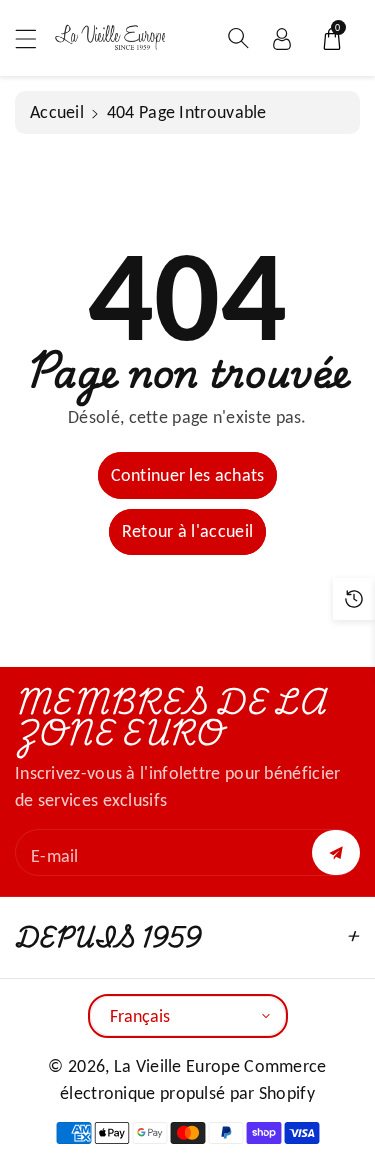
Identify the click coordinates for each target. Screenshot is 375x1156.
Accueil (57, 112)
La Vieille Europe (177, 1066)
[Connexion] (282, 38)
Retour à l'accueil (187, 531)
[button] (35, 38)
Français (140, 1016)
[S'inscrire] (336, 852)
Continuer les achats (188, 475)
